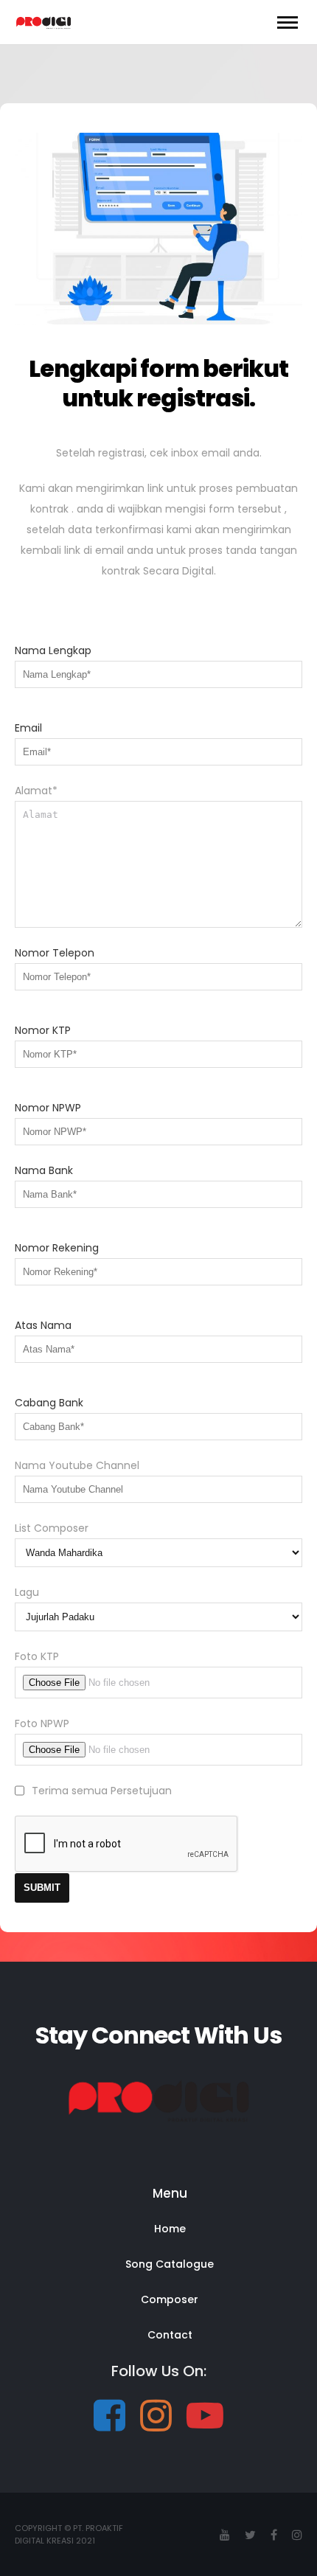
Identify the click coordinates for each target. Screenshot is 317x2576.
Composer (170, 2299)
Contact (170, 2335)
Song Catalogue (170, 2264)
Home (170, 2229)
